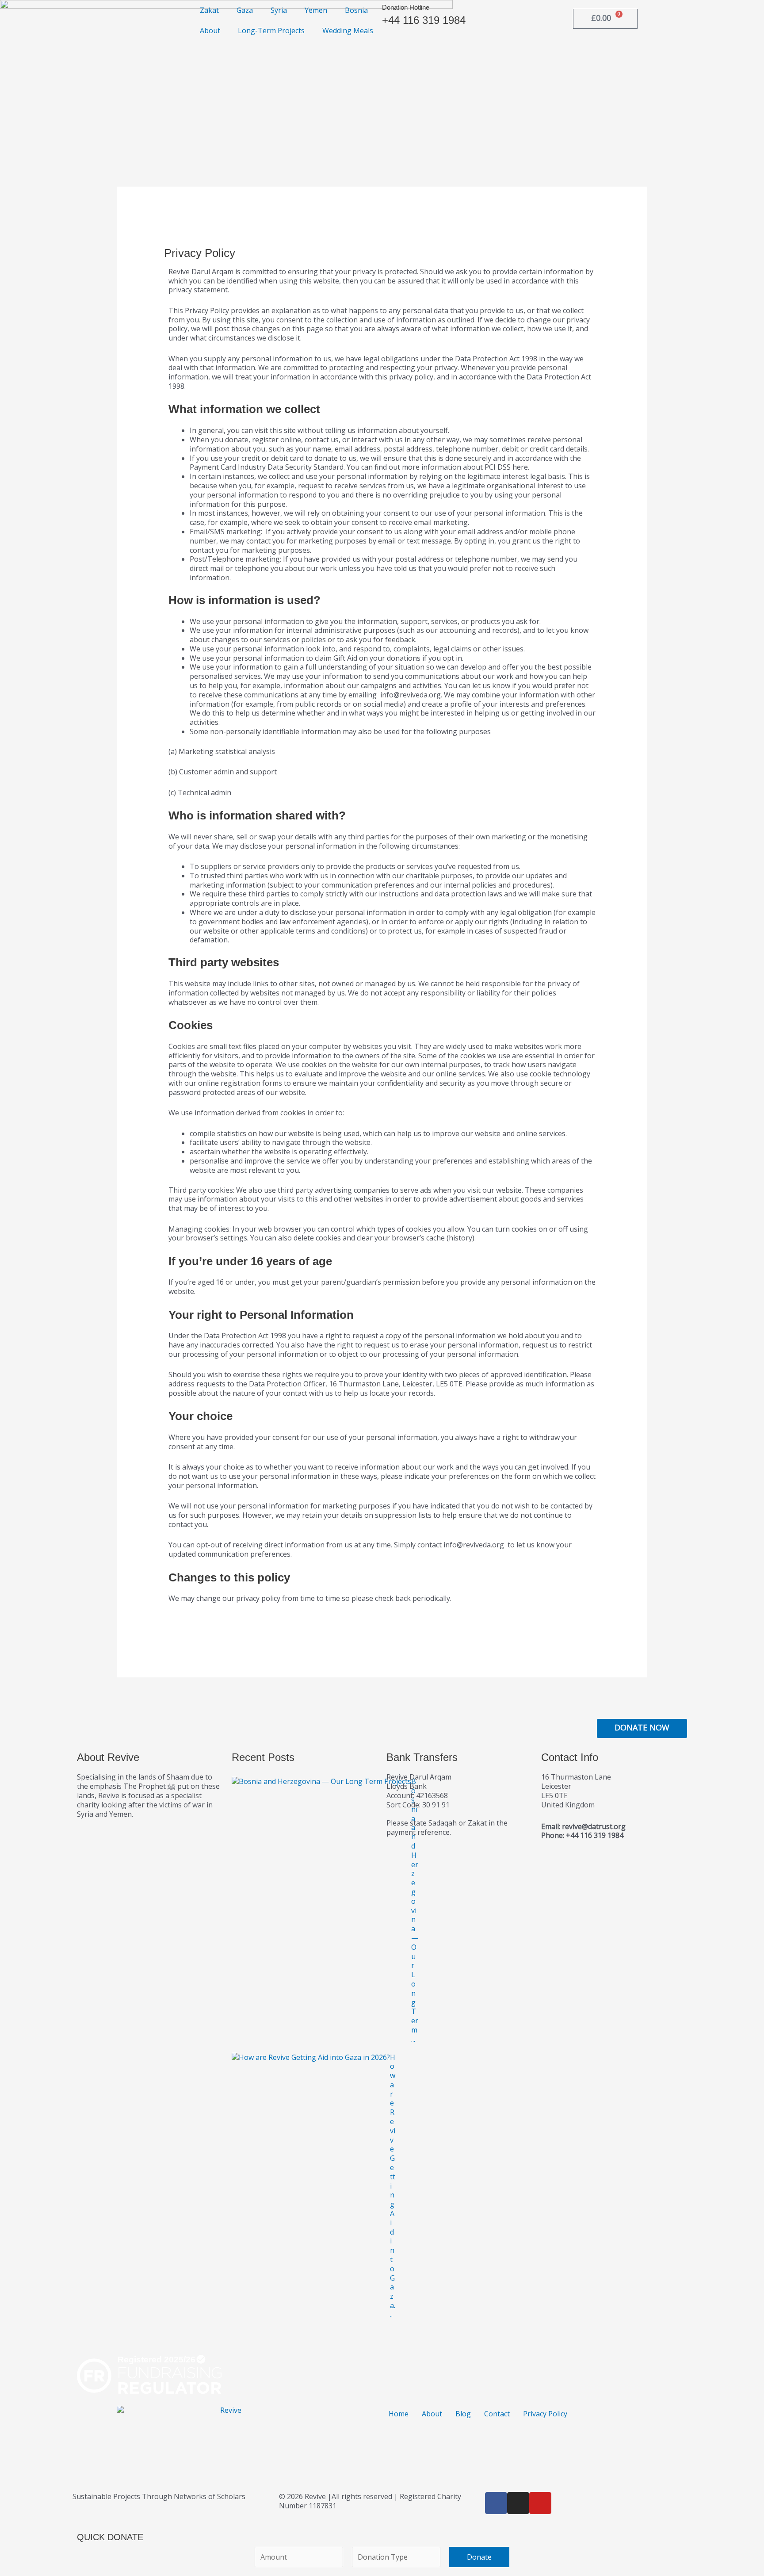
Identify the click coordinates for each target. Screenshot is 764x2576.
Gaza (245, 10)
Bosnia (356, 10)
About (210, 31)
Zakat (209, 10)
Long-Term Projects (271, 31)
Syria (279, 10)
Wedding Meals (348, 31)
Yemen (316, 10)
